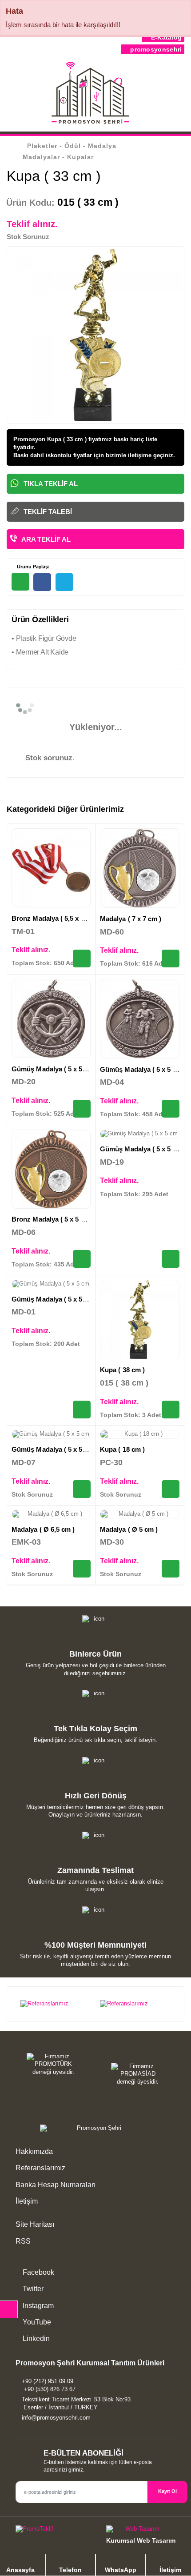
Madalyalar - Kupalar (58, 157)
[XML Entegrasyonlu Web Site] (53, 2531)
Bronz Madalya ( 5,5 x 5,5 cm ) (58, 918)
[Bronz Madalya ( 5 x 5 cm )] (51, 1169)
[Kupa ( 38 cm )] (140, 1320)
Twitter (32, 2289)
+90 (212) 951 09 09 (48, 2381)
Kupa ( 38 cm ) (122, 1370)
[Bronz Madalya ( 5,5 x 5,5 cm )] (51, 868)
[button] (179, 95)
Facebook (38, 2272)
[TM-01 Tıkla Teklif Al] (82, 959)
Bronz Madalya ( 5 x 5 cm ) (53, 1219)
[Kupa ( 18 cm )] (140, 1434)
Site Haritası (35, 2224)
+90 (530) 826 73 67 (50, 2389)
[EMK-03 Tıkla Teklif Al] (82, 1569)
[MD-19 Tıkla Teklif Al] (171, 1259)
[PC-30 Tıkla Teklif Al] (171, 1489)
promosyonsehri (155, 49)
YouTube (36, 2322)
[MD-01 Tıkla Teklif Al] (82, 1410)
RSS (23, 2241)
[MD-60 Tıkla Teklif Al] (171, 959)
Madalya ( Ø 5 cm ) (129, 1529)
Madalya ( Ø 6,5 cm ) (43, 1529)
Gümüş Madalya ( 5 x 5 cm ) (55, 1069)
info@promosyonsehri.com (56, 2418)
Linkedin (35, 2338)
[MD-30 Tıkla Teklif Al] (171, 1569)
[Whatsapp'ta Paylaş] (20, 582)
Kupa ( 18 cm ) (122, 1449)
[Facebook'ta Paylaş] (42, 582)
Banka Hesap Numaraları (56, 2185)
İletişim (27, 2201)
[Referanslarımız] (56, 2004)
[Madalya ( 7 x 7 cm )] (140, 868)
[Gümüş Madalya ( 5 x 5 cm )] (51, 1018)
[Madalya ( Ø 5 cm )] (140, 1514)
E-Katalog (165, 37)
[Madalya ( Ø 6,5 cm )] (51, 1514)
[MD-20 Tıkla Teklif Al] (82, 1109)
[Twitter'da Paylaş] (64, 582)
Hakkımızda (34, 2151)
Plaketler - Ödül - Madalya (72, 146)
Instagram (37, 2306)
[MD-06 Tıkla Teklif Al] (82, 1259)
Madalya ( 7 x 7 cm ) (131, 919)
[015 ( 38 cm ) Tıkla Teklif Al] (171, 1410)
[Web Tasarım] (141, 2531)
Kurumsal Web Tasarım (141, 2540)
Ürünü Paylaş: (33, 567)
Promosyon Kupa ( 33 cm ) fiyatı (58, 439)
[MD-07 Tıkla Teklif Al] (82, 1489)
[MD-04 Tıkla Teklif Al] (171, 1109)
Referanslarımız (40, 2168)
